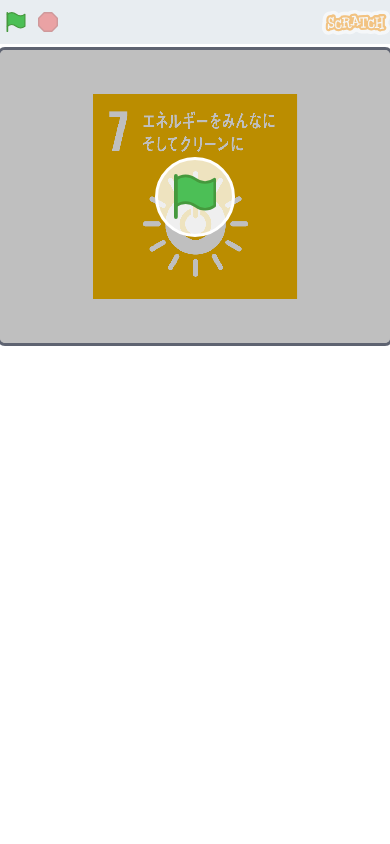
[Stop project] (48, 22)
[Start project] (16, 22)
